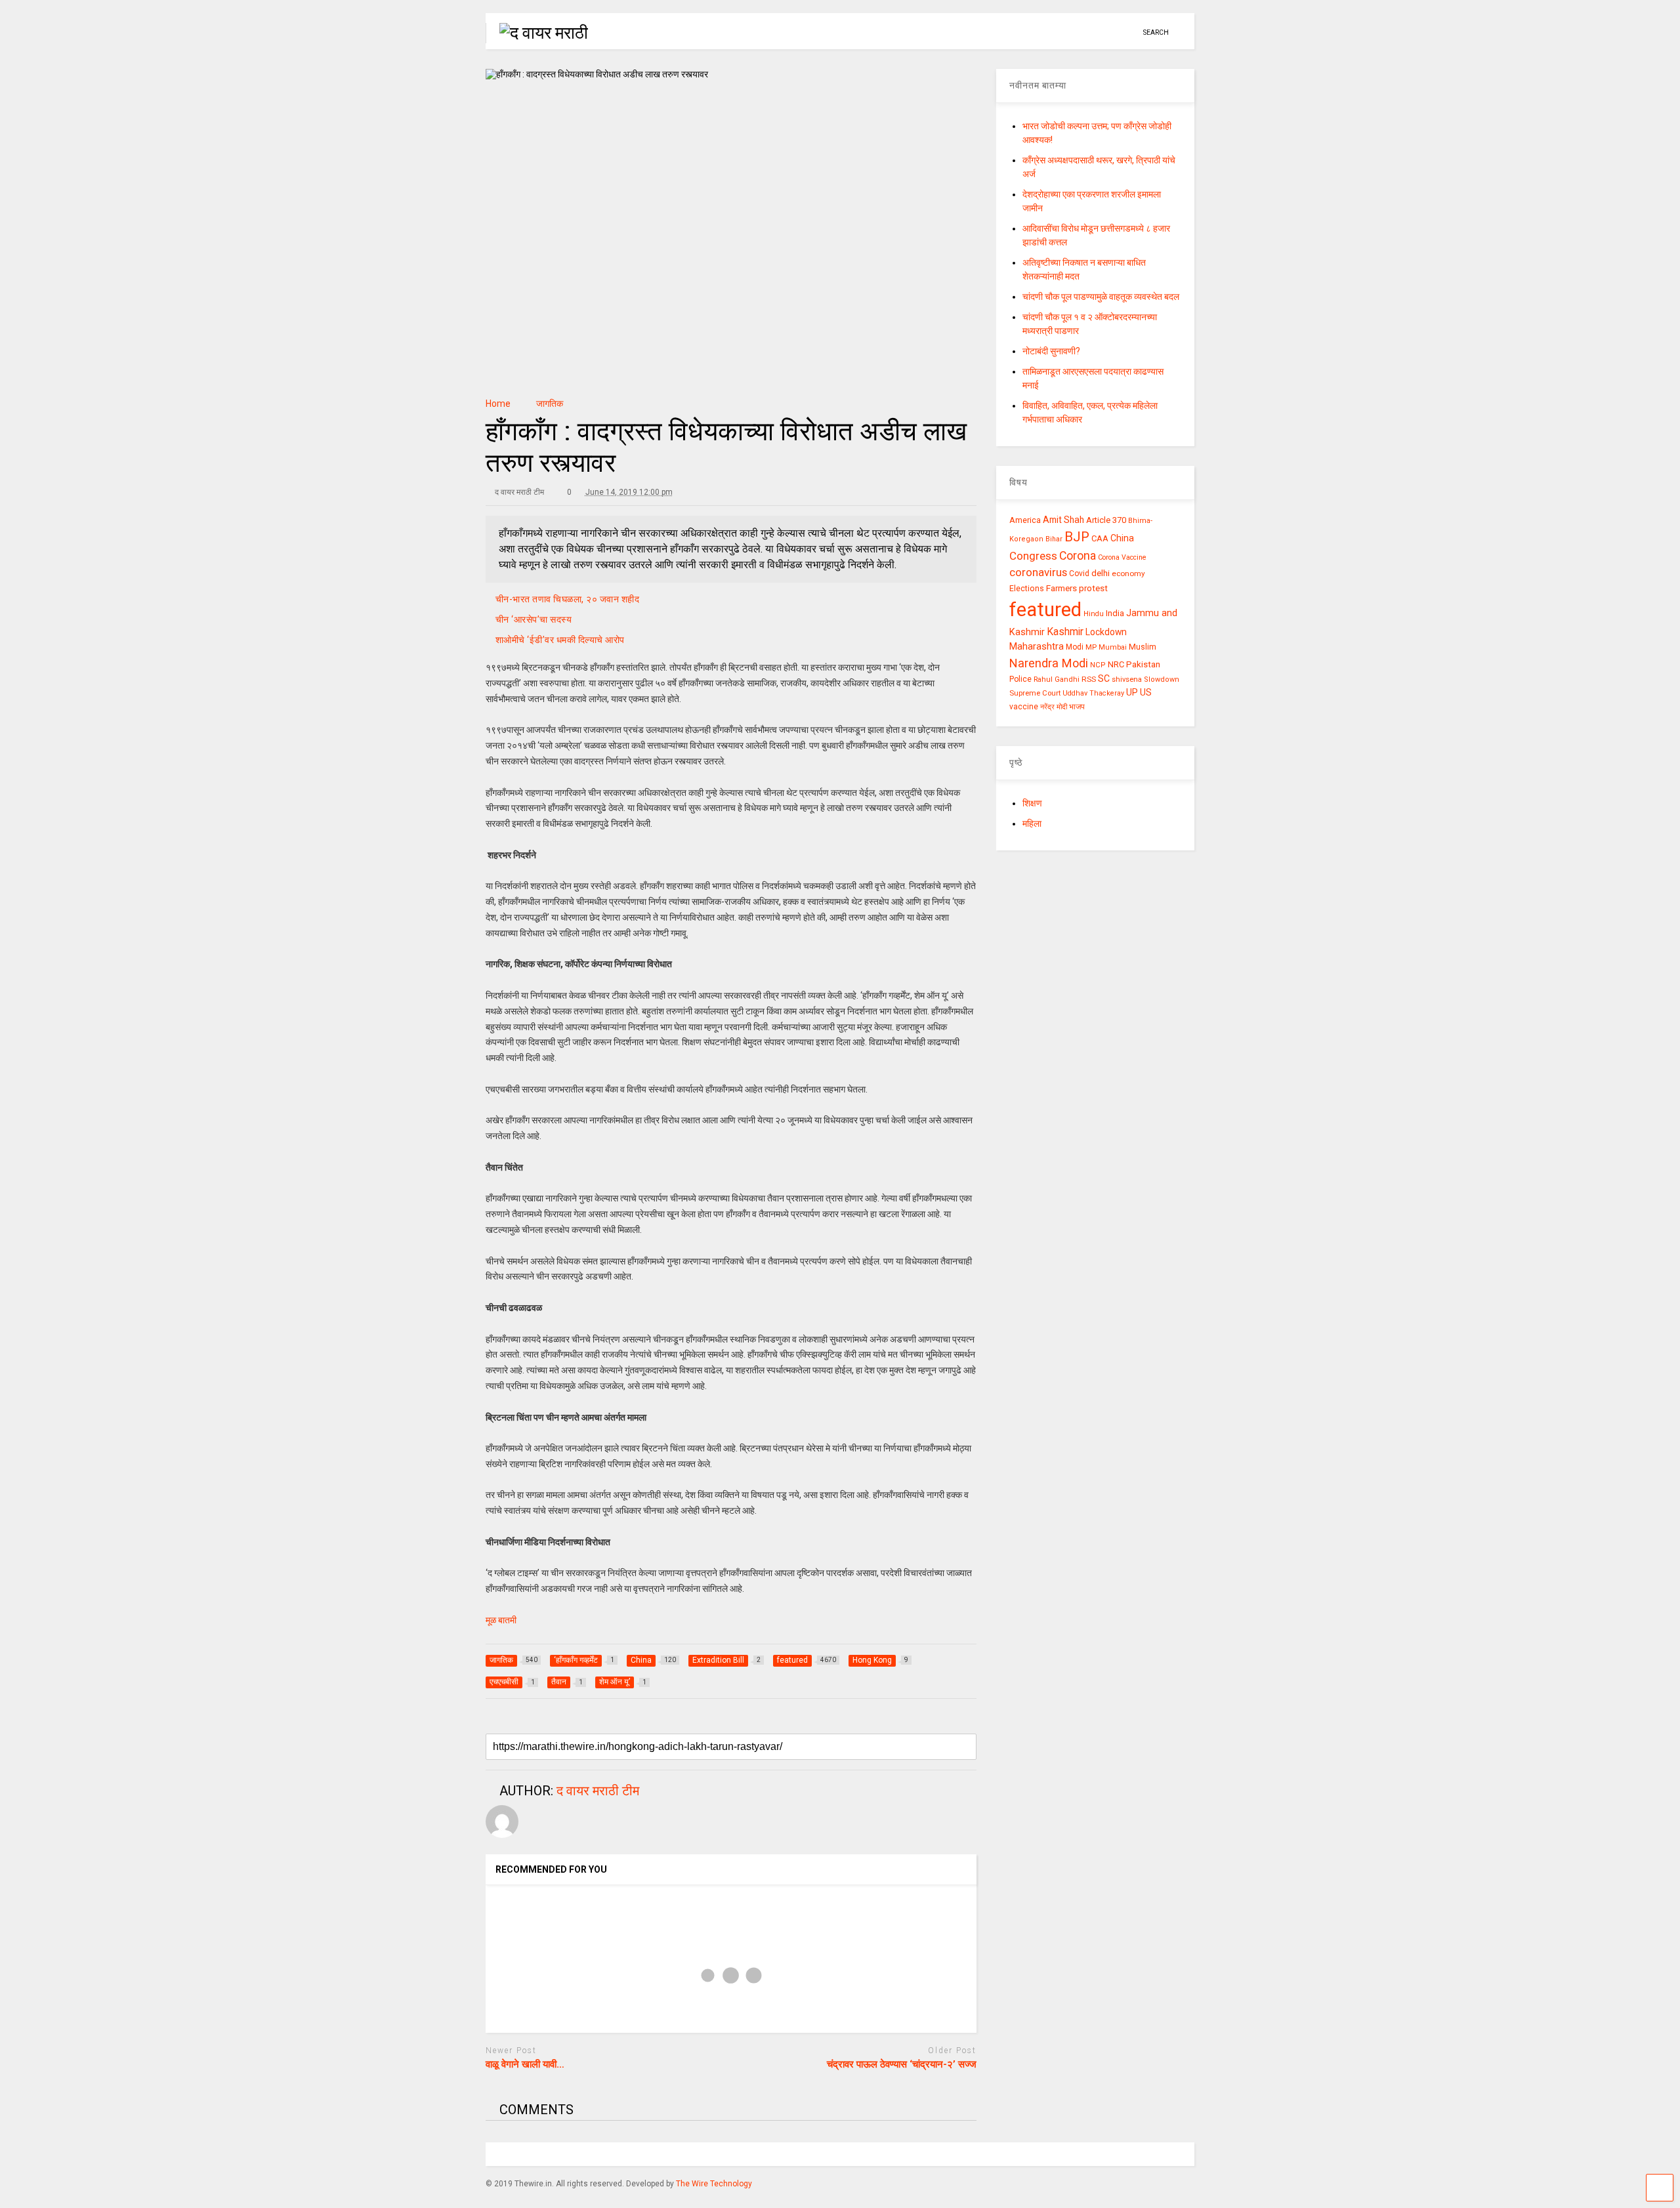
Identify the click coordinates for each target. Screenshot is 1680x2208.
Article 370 (1106, 520)
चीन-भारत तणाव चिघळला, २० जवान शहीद (568, 599)
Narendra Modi (1049, 663)
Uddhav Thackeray (1093, 693)
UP (1132, 692)
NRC (1116, 664)
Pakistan (1143, 664)
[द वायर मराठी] (537, 33)
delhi (1101, 573)
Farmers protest (1077, 588)
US (1146, 692)
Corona (1078, 556)
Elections (1027, 589)
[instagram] (1108, 32)
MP (1091, 647)
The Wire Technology (714, 2184)
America (1025, 520)
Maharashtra (1037, 646)
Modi (1075, 647)
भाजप (1077, 707)
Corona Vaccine (1122, 557)
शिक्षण (1032, 803)
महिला (1032, 823)
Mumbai (1113, 647)
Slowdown (1162, 679)
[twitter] (1087, 32)
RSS (1089, 679)
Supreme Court (1035, 693)
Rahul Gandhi (1057, 679)
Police (1020, 679)
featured (1045, 610)
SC (1104, 678)
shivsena (1127, 679)
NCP (1098, 665)
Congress (1033, 556)
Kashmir (1065, 632)
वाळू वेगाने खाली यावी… (525, 2064)
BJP (1077, 537)
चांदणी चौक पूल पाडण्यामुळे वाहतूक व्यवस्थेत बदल (1101, 297)
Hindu (1094, 614)
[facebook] (1128, 32)
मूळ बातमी (502, 1620)
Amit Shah (1063, 520)
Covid (1079, 573)
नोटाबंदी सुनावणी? (1051, 351)
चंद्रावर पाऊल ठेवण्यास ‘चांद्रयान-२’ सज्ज (902, 2064)
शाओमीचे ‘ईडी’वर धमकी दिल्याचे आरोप (560, 640)
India (1115, 613)
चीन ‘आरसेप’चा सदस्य (534, 619)
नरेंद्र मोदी (1054, 707)
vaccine (1024, 707)
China (1122, 538)
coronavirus (1038, 572)
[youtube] (1067, 32)
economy (1128, 573)
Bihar (1054, 539)
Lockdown (1106, 632)
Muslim (1143, 647)
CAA (1100, 538)
